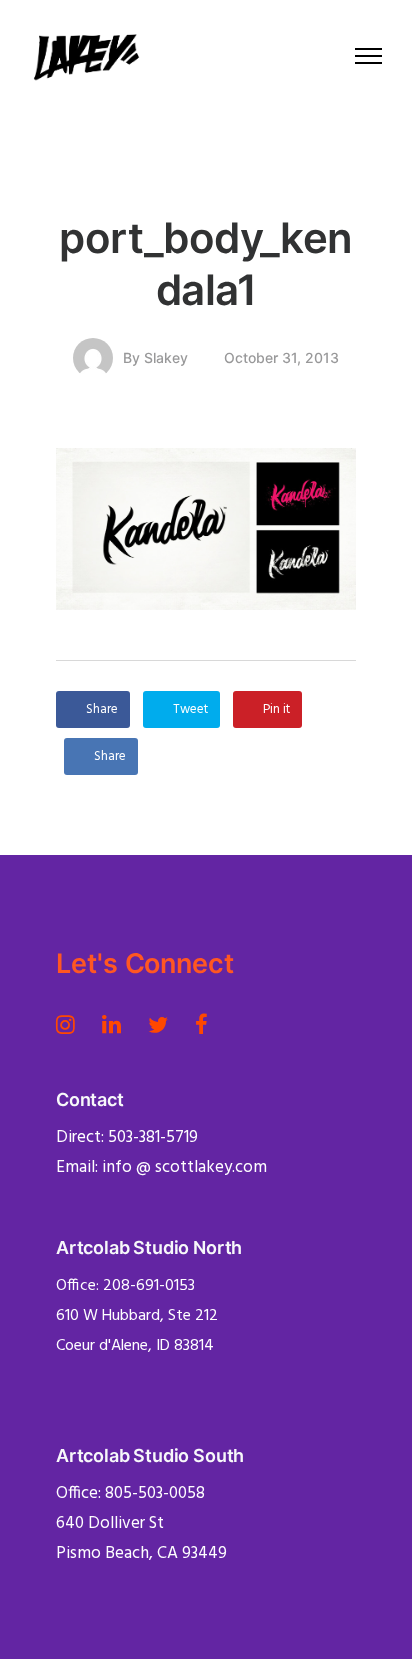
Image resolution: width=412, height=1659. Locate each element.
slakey (166, 357)
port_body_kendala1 (206, 263)
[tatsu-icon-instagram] (71, 1024)
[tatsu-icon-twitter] (164, 1024)
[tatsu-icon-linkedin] (117, 1024)
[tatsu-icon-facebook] (201, 1024)
